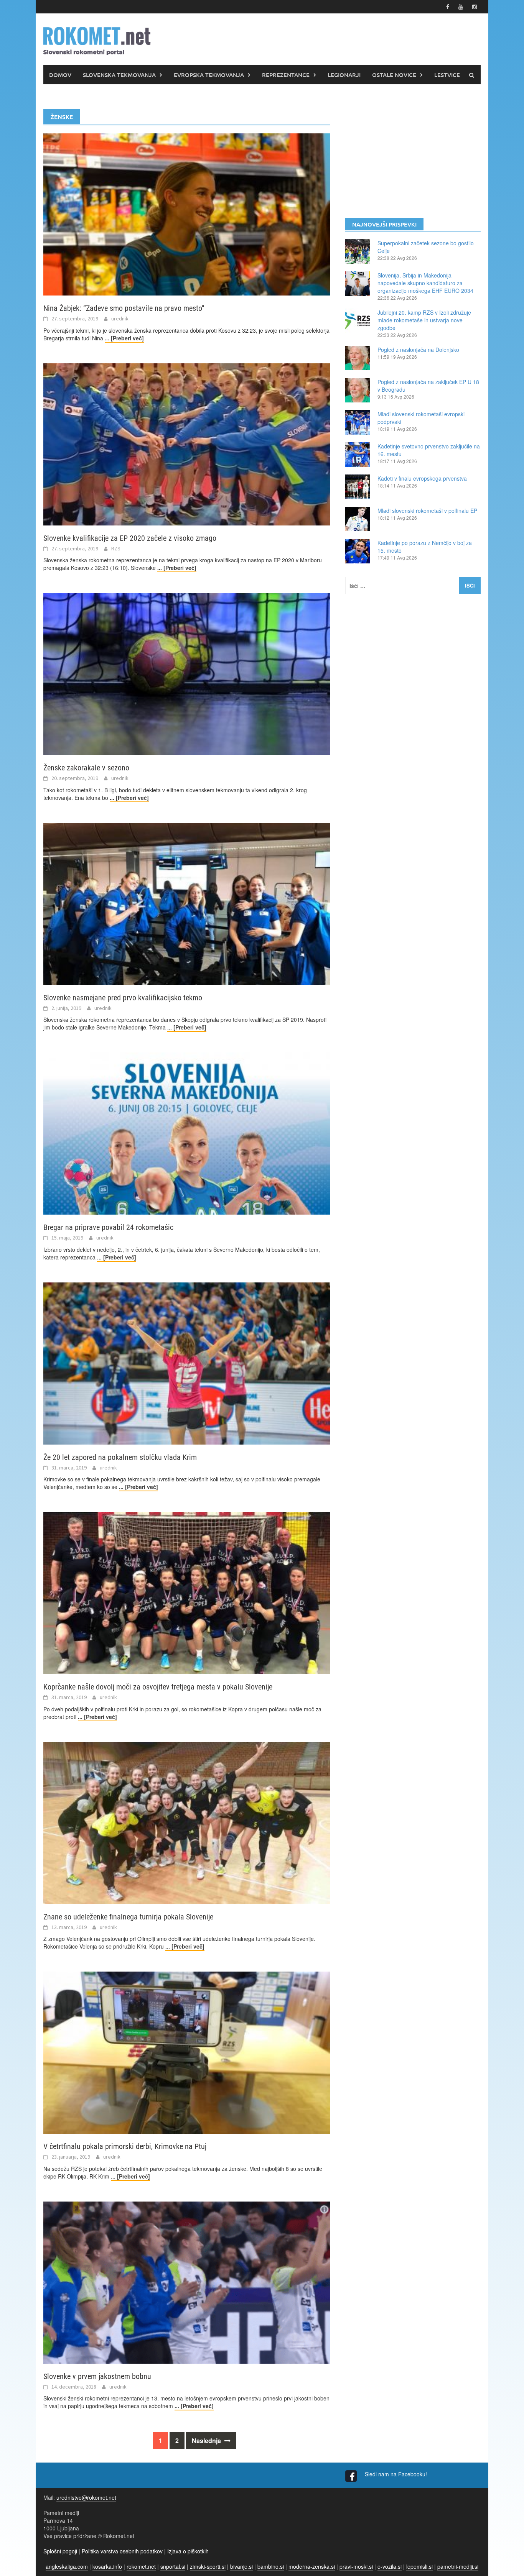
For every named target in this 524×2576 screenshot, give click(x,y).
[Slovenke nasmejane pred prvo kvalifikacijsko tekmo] (187, 903)
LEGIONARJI (344, 75)
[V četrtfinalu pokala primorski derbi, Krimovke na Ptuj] (187, 2052)
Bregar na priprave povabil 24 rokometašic (108, 1227)
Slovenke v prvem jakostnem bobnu (97, 2376)
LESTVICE (447, 75)
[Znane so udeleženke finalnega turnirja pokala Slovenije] (187, 1822)
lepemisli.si (419, 2566)
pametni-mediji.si (458, 2566)
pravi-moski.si (356, 2566)
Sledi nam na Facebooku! (397, 2474)
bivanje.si (241, 2566)
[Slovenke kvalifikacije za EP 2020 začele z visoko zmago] (187, 443)
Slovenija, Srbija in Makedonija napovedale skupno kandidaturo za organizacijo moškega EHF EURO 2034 (425, 283)
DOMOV (60, 75)
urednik (120, 319)
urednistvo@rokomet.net (86, 2497)
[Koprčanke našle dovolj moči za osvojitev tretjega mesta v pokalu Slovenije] (187, 1592)
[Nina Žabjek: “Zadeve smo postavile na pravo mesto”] (187, 213)
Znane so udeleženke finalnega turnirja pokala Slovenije (128, 1917)
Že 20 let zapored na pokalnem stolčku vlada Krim (120, 1457)
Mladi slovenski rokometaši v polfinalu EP (427, 511)
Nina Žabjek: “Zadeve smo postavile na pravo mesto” (124, 308)
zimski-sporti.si (208, 2566)
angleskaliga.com (67, 2566)
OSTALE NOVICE (394, 75)
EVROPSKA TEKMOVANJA (209, 75)
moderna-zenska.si (312, 2566)
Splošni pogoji (60, 2551)
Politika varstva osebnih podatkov (122, 2551)
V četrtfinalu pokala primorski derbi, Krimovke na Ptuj (125, 2146)
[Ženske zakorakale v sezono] (187, 673)
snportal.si (173, 2566)
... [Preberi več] (124, 338)
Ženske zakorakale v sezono (86, 768)
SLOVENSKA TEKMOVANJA (119, 75)
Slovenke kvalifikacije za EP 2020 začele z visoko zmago (130, 538)
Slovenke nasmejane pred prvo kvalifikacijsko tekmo (123, 998)
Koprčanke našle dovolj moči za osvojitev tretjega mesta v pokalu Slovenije (158, 1687)
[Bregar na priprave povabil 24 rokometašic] (187, 1133)
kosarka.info (107, 2566)
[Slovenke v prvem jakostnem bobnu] (187, 2282)
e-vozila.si (390, 2566)
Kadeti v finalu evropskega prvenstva (422, 478)
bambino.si (271, 2566)
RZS (116, 548)
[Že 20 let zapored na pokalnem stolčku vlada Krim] (187, 1363)
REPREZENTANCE (286, 75)
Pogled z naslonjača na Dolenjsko (418, 350)
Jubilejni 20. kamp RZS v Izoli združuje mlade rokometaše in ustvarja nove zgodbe (424, 320)
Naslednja (207, 2441)
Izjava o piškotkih (188, 2551)
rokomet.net (141, 2566)
